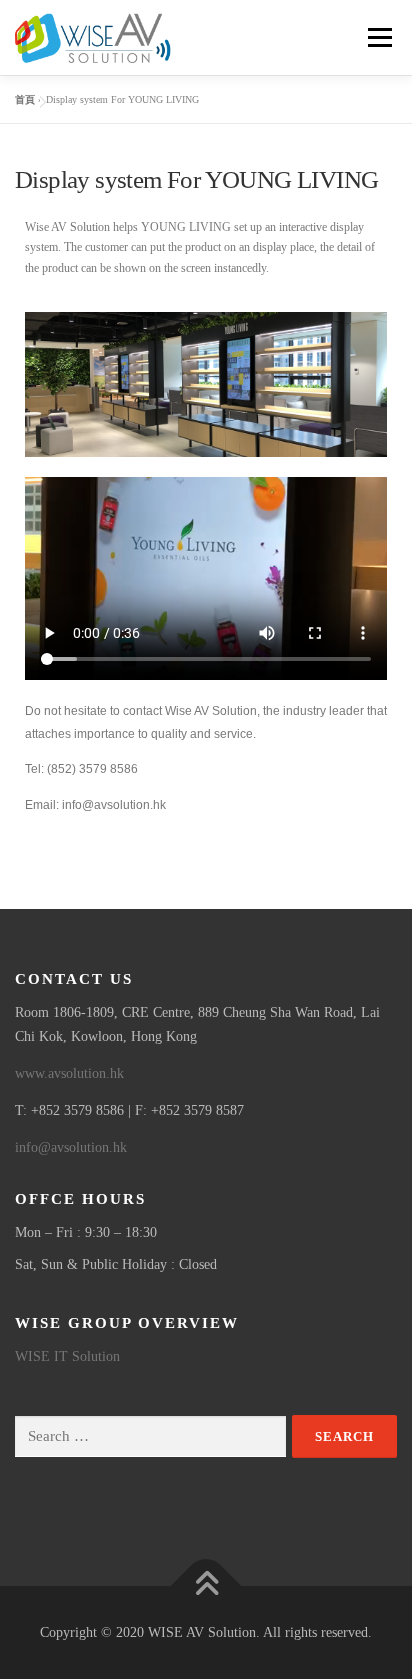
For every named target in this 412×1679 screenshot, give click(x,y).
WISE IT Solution (67, 1356)
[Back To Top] (206, 1585)
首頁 (25, 99)
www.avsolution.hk (69, 1073)
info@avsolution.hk (71, 1147)
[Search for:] (150, 1436)
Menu (376, 37)
